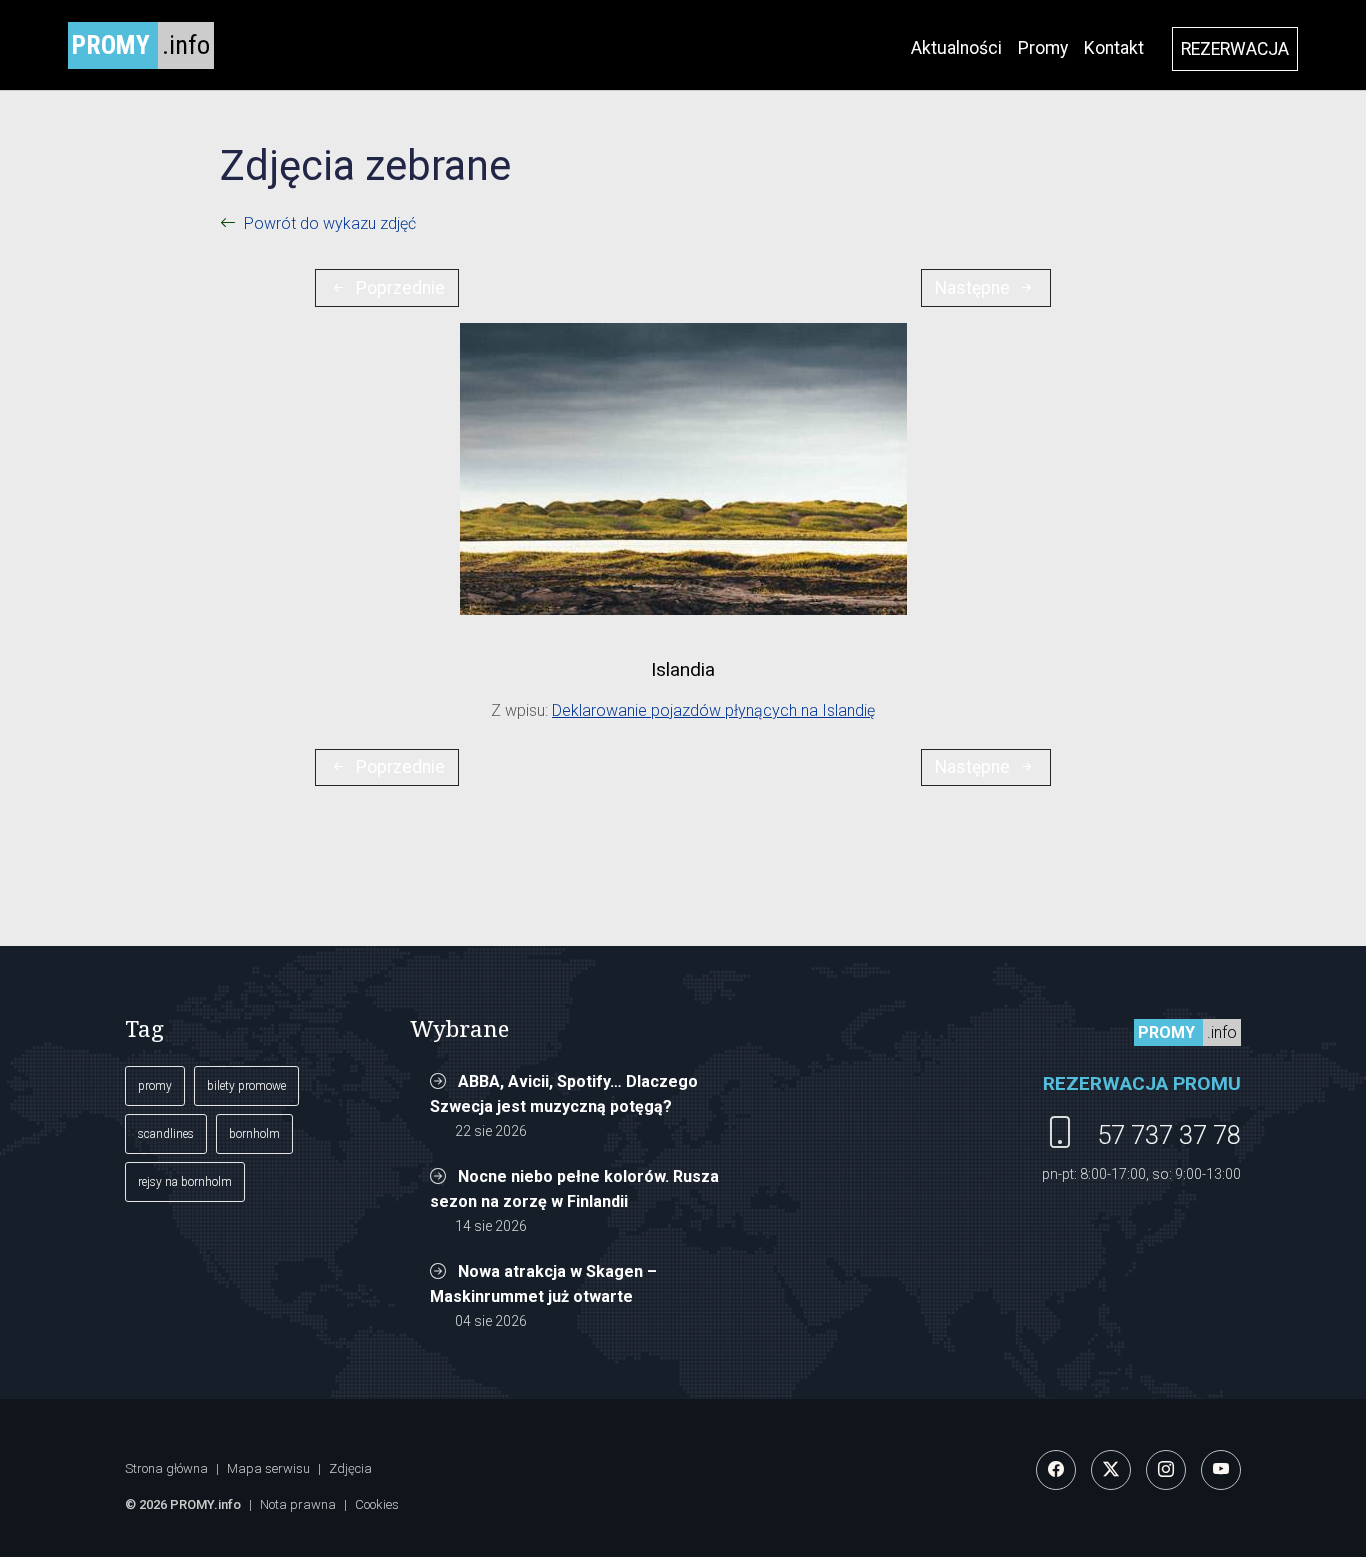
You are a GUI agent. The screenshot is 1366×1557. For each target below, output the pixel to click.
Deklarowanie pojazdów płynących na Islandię (713, 710)
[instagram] (1166, 1470)
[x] (1111, 1470)
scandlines (166, 1134)
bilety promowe (246, 1086)
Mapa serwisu (268, 1468)
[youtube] (1221, 1470)
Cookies (377, 1504)
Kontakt (1114, 48)
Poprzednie (400, 288)
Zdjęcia (350, 1468)
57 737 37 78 (1169, 1135)
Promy (1043, 48)
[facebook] (1056, 1470)
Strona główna (166, 1468)
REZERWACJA (1235, 49)
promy (155, 1086)
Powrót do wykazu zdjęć (330, 223)
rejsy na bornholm (185, 1182)
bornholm (254, 1134)
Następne (972, 288)
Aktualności (956, 48)
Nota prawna (298, 1504)
